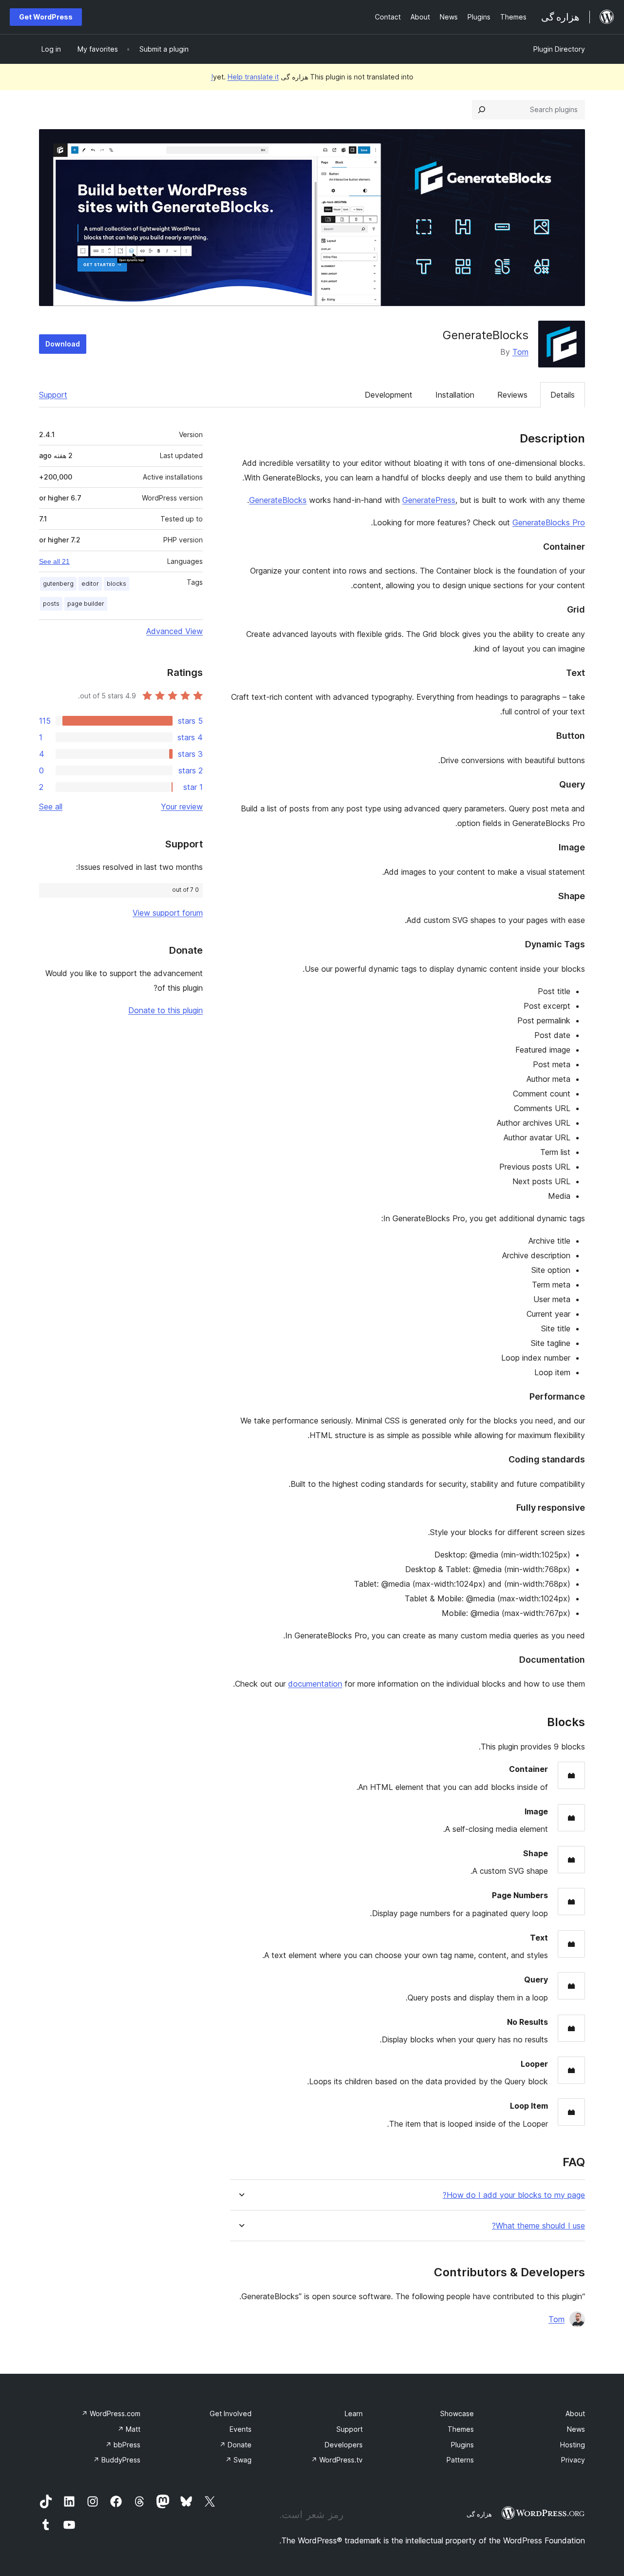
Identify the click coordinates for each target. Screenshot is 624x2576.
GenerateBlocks (278, 500)
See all (51, 807)
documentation (315, 1684)
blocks (117, 584)
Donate (235, 2445)
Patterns (460, 2460)
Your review (182, 807)
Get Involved (231, 2413)
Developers (344, 2445)
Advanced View (175, 631)
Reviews (512, 395)
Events (241, 2429)
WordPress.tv (337, 2460)
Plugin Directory (559, 49)
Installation (455, 395)
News (576, 2429)
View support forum (168, 913)
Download (63, 344)
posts (51, 604)
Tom (520, 352)
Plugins (462, 2445)
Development (389, 395)
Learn (354, 2413)
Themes (461, 2429)
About (575, 2413)
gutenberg (58, 584)
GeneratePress (429, 500)
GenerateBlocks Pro (549, 522)
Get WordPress (46, 17)
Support (53, 395)
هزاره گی (479, 2514)
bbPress (123, 2445)
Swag (238, 2460)
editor (90, 584)
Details (563, 395)
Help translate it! (245, 77)
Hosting (573, 2445)
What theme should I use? (538, 2226)
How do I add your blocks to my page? (514, 2195)
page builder (86, 604)
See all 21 (54, 561)
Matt (129, 2429)
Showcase (457, 2413)
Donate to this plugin (166, 1010)
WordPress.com (111, 2413)
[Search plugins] (482, 110)
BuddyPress (117, 2460)
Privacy (573, 2460)
